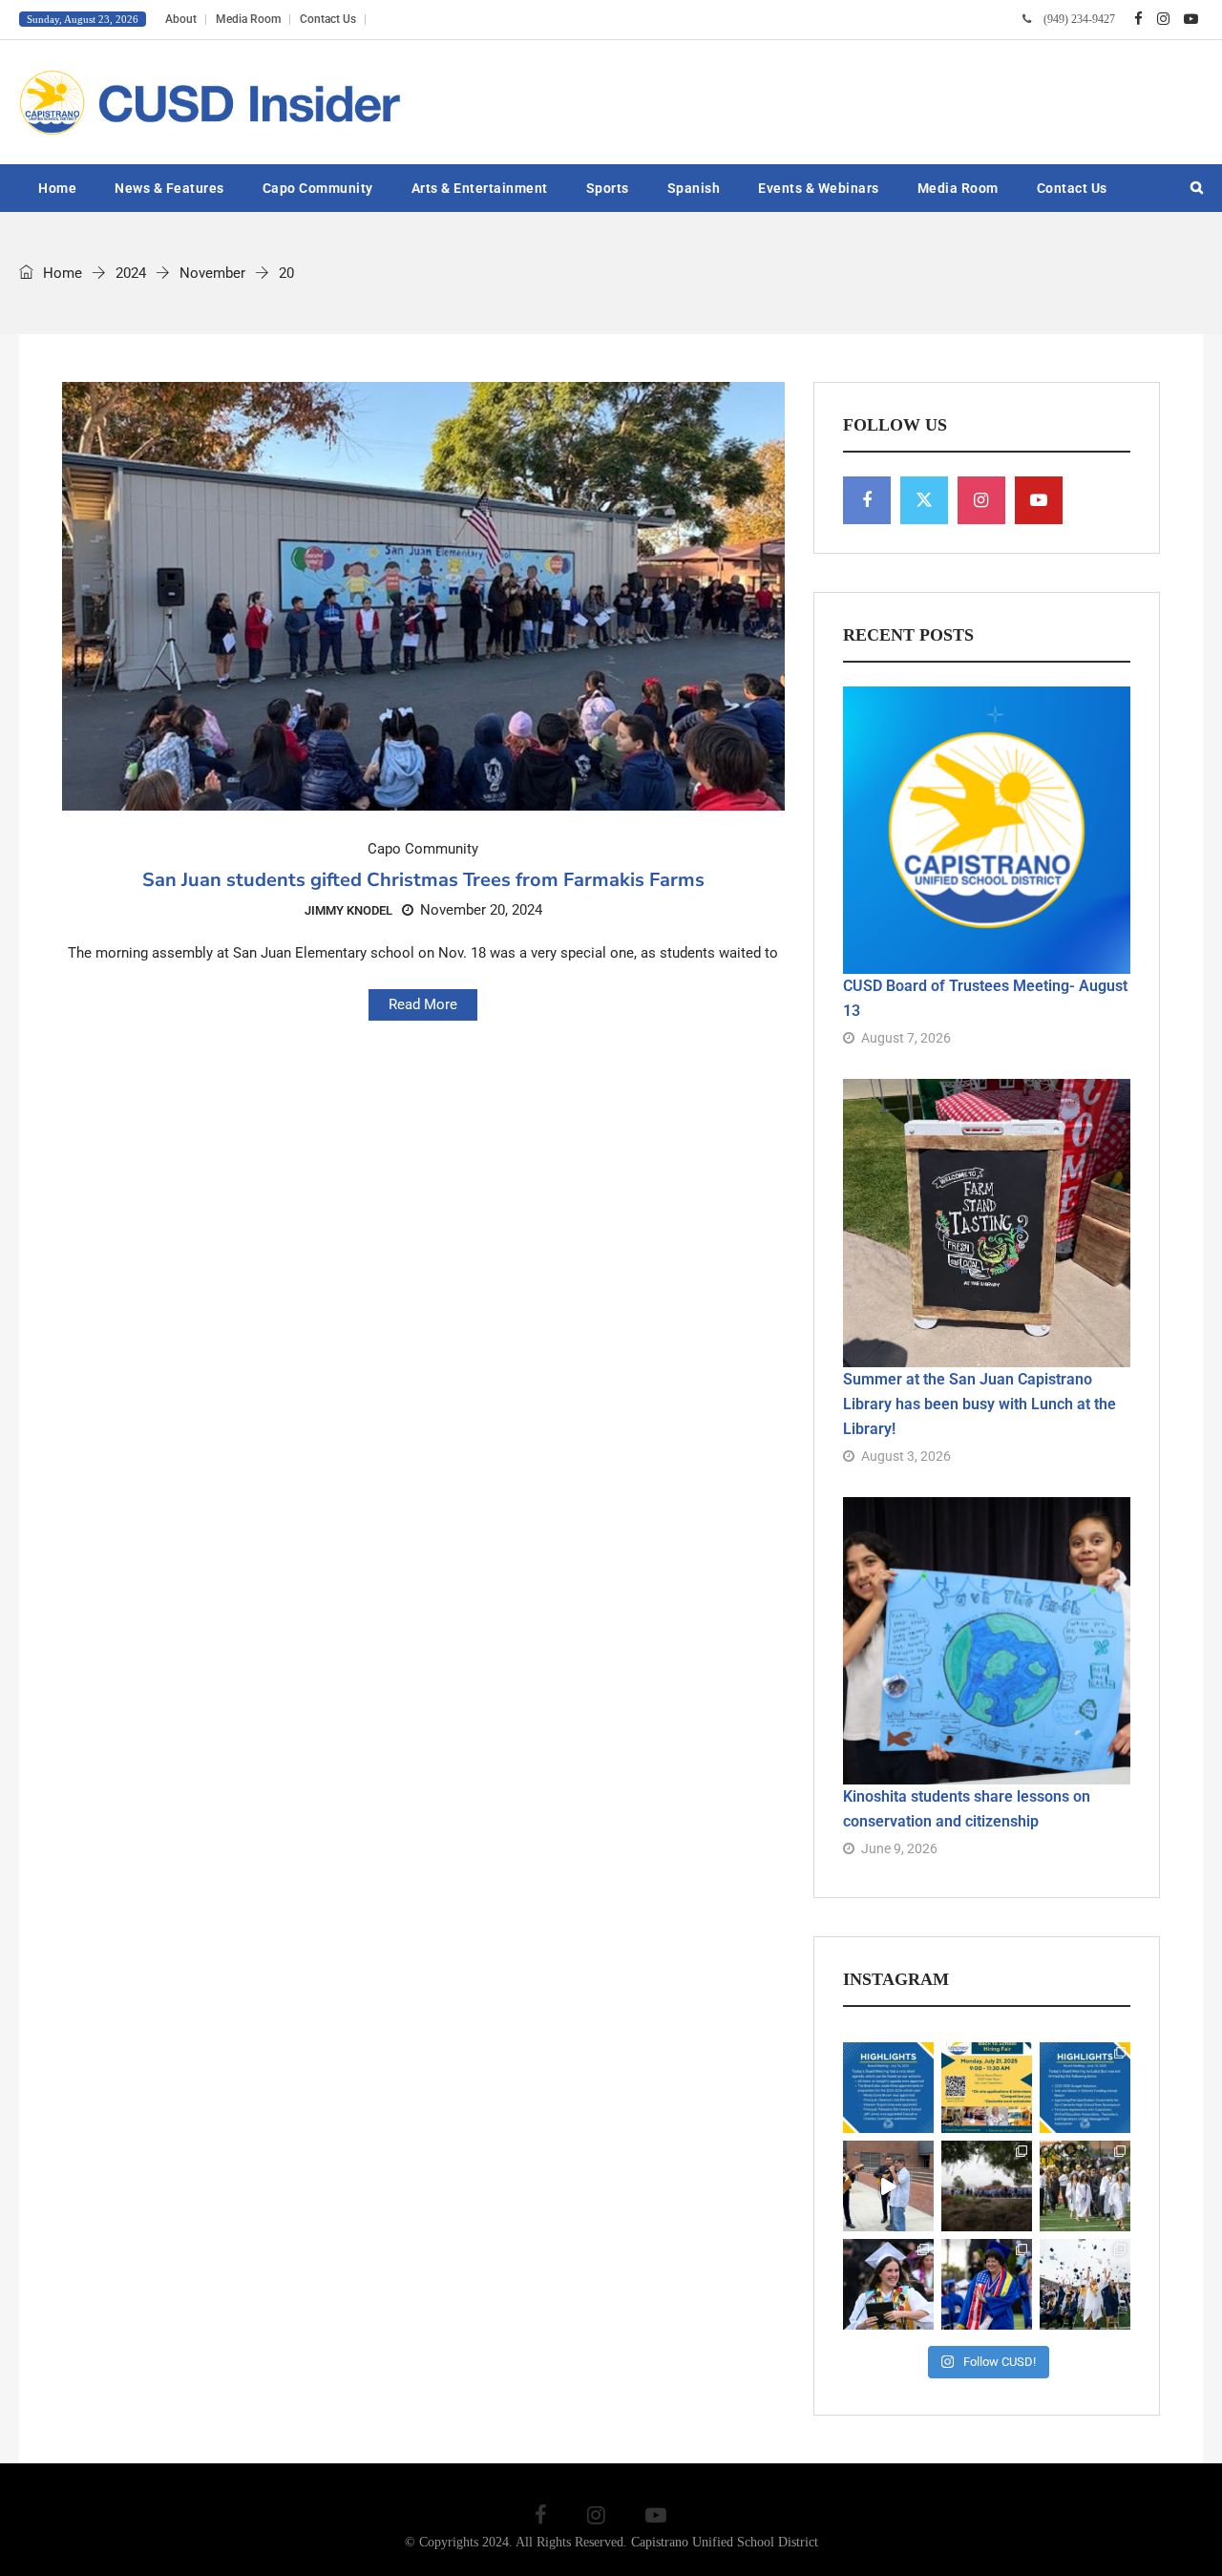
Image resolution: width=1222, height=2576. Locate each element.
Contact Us (328, 19)
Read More (423, 1004)
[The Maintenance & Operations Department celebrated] (987, 2186)
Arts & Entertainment (480, 188)
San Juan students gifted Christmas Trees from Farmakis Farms (423, 880)
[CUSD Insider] (210, 102)
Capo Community (318, 188)
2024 (131, 273)
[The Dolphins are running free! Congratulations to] (987, 2284)
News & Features (169, 188)
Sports (608, 188)
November (212, 273)
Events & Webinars (819, 188)
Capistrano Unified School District (725, 2542)
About (181, 19)
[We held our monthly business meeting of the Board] (1085, 2088)
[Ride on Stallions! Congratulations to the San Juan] (1085, 2284)
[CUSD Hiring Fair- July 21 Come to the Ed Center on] (987, 2088)
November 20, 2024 (481, 910)
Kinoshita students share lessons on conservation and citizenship (967, 1809)
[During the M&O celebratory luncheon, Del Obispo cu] (888, 2186)
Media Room (248, 19)
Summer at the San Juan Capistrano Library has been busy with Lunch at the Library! (980, 1404)
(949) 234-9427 (1079, 19)
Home (57, 188)
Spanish (694, 188)
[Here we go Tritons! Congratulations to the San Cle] (888, 2284)
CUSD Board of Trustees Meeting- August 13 (985, 998)
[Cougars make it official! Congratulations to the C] (1085, 2186)
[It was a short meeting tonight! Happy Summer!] (888, 2088)
